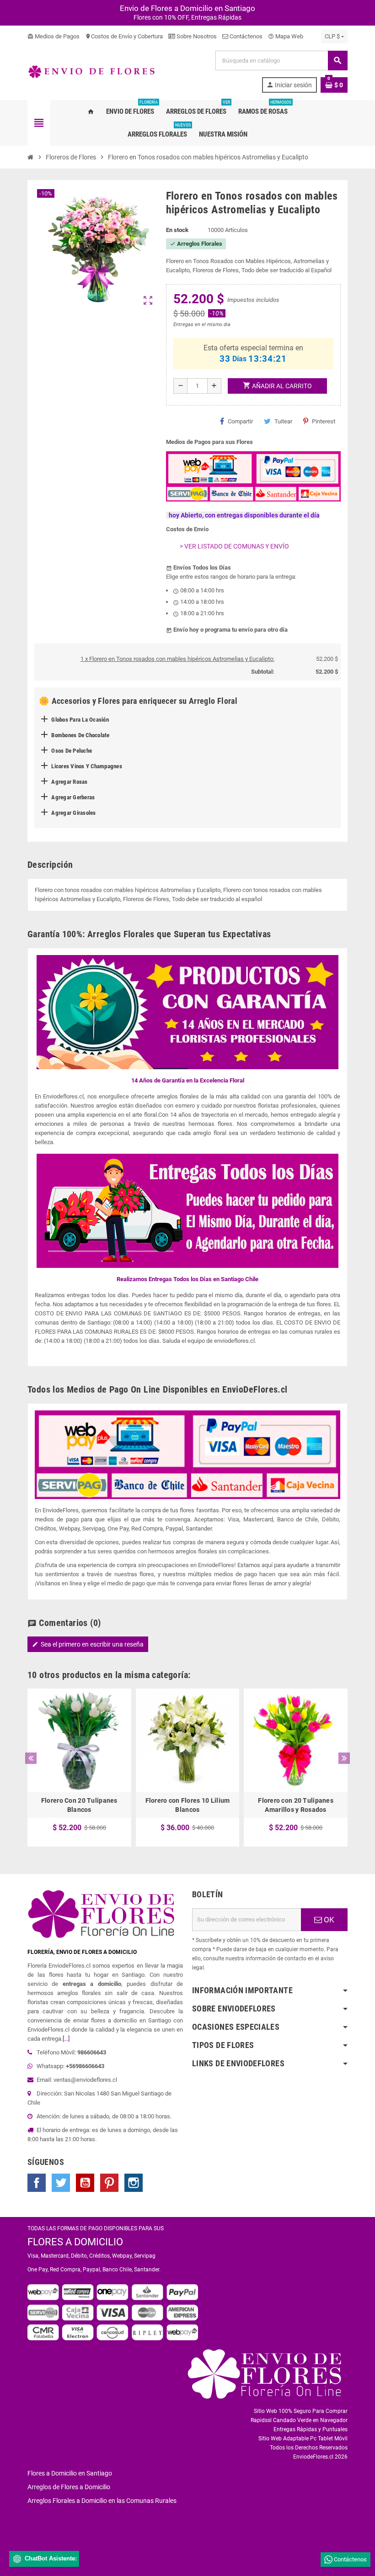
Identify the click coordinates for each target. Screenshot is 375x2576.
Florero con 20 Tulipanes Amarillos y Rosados (296, 1805)
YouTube (85, 2183)
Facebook (37, 2183)
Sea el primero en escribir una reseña (88, 1644)
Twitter (61, 2183)
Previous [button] (31, 1758)
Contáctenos (245, 36)
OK (328, 1920)
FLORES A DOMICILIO (75, 2242)
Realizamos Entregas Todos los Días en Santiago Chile (187, 1279)
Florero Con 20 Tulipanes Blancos (79, 1805)
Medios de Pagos (54, 36)
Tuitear (283, 421)
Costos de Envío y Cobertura (124, 36)
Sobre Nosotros (196, 36)
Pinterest (324, 421)
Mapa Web (286, 36)
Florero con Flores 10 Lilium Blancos (188, 1805)
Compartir (240, 421)
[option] (79, 1768)
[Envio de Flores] (91, 71)
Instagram (134, 2183)
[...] (66, 2039)
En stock (177, 230)
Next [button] (344, 1758)
